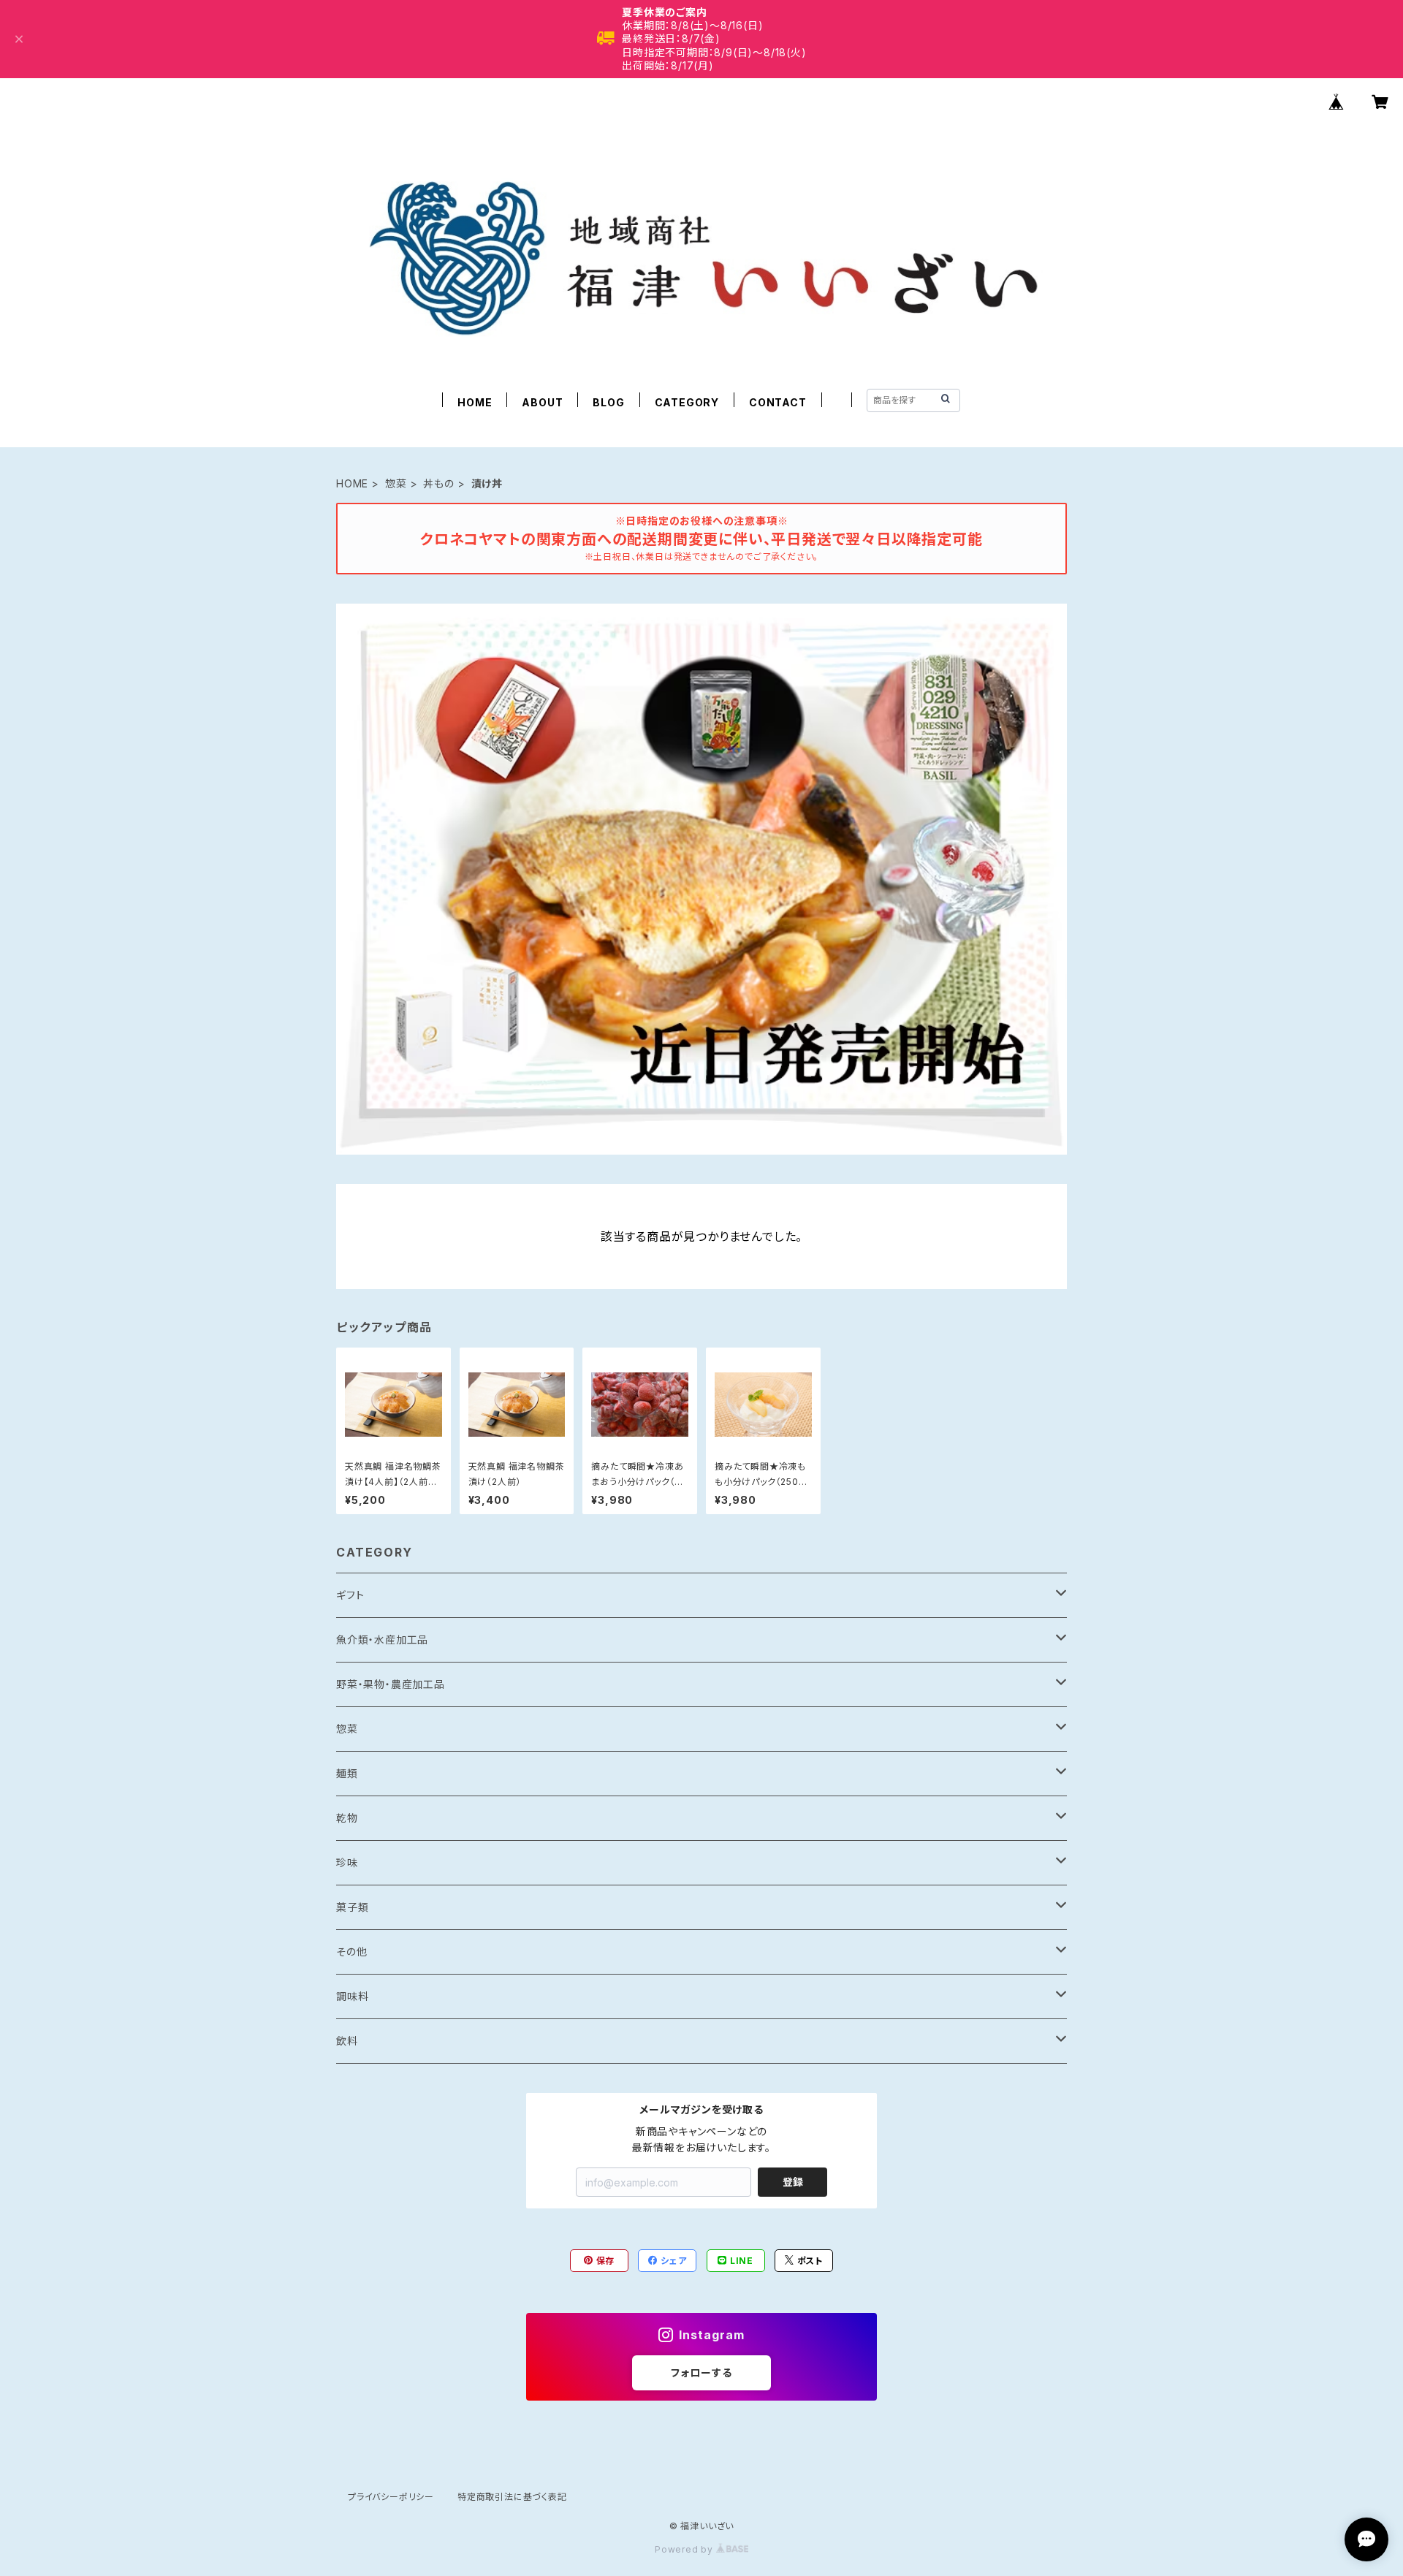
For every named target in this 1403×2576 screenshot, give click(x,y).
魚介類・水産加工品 (382, 1640)
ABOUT (542, 402)
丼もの (438, 483)
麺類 (347, 1773)
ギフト (350, 1595)
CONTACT (778, 402)
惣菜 (396, 483)
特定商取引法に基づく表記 (512, 2497)
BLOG (608, 402)
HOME (475, 402)
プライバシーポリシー (391, 2497)
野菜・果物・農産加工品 (391, 1684)
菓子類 (352, 1907)
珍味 (347, 1862)
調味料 (352, 1996)
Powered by (685, 2549)
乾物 (347, 1818)
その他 (351, 1952)
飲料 (347, 2041)
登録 (793, 2182)
